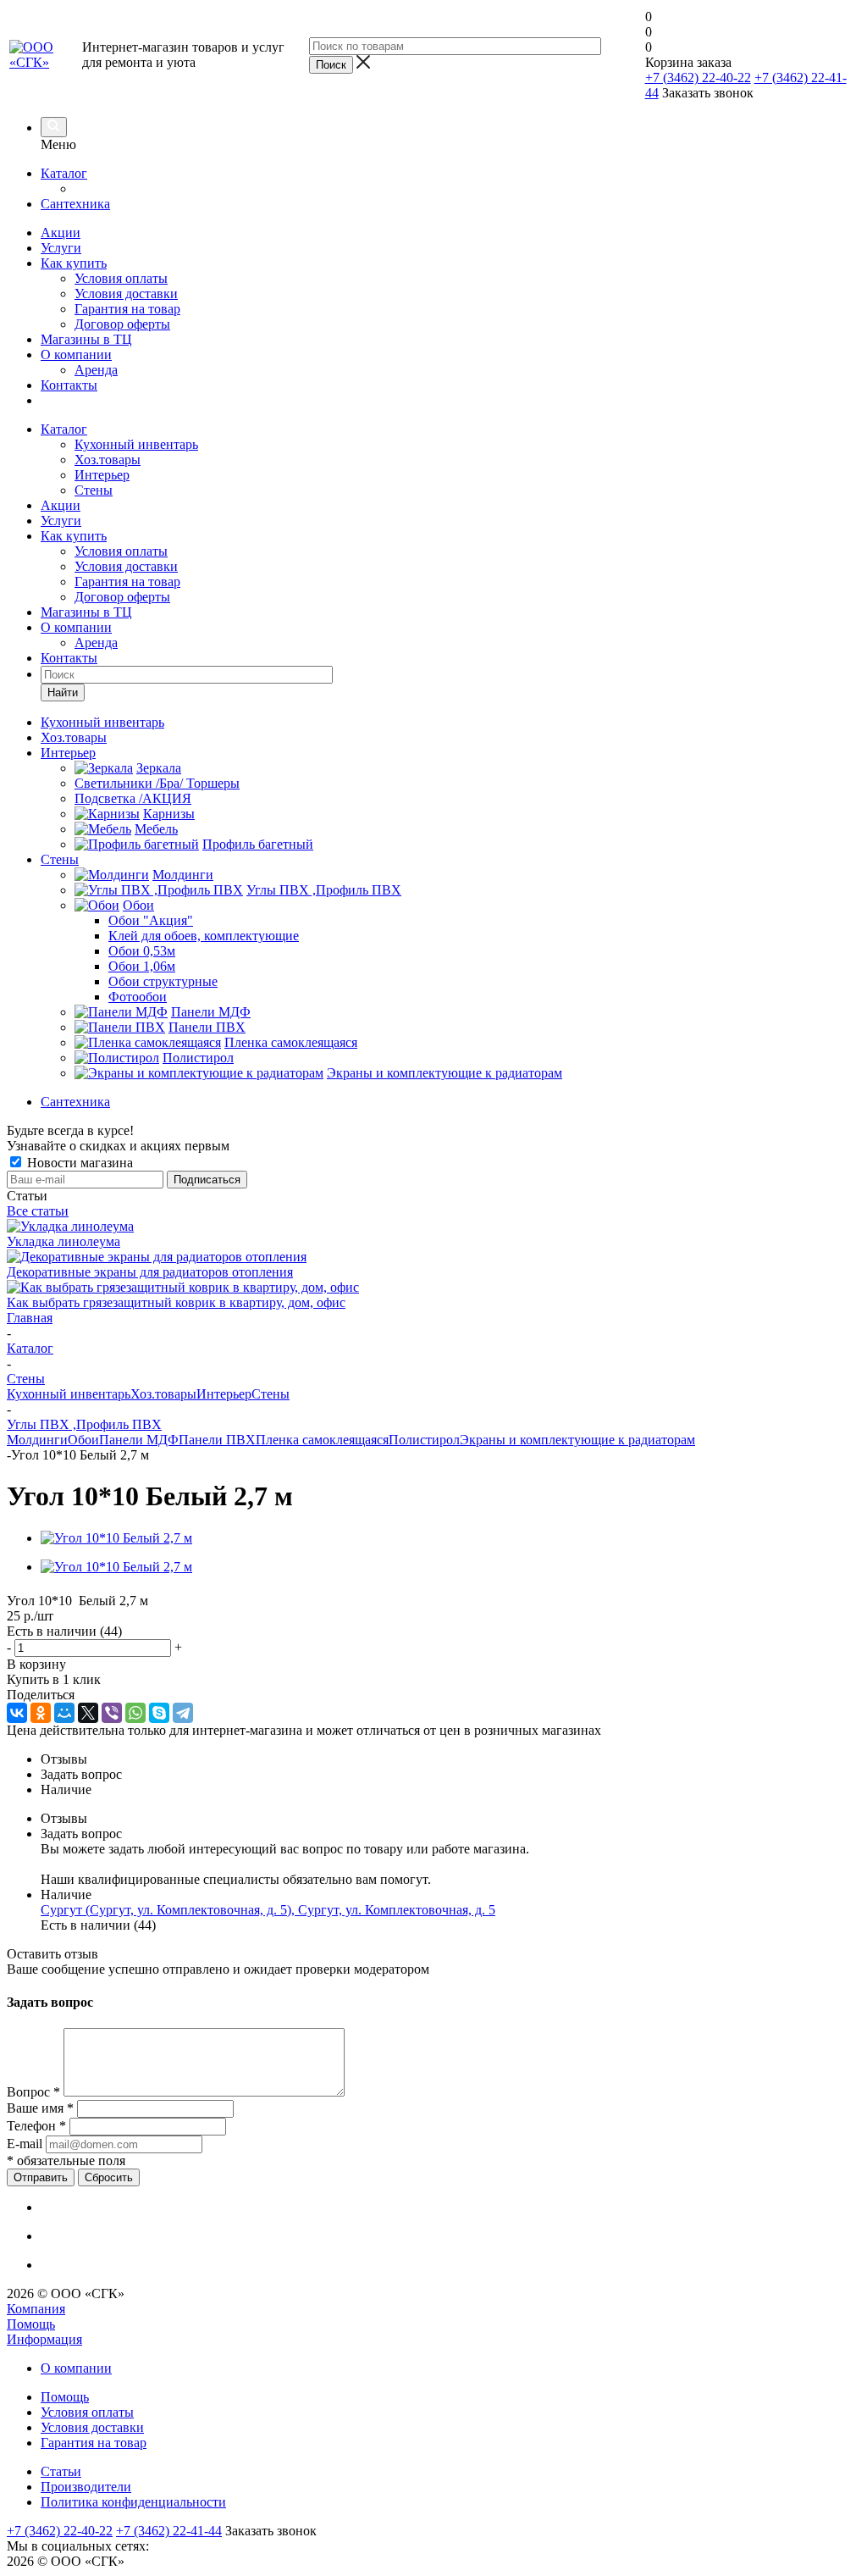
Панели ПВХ (217, 1440)
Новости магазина (78, 1163)
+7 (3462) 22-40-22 (698, 78)
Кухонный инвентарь (136, 444)
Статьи (61, 2471)
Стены (94, 490)
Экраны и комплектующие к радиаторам (577, 1440)
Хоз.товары (108, 460)
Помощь (31, 2324)
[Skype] (159, 1713)
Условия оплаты (121, 278)
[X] (88, 1713)
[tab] (450, 1759)
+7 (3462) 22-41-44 (169, 2531)
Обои (83, 1440)
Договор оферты (122, 324)
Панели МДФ (139, 1440)
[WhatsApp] (135, 1713)
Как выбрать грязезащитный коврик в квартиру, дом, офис (176, 1302)
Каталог (64, 173)
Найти (63, 692)
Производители (86, 2487)
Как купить (74, 263)
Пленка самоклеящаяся (322, 1440)
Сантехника (75, 204)
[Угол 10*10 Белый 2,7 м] (116, 1538)
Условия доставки (126, 294)
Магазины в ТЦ (86, 339)
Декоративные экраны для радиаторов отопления (150, 1272)
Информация (44, 2339)
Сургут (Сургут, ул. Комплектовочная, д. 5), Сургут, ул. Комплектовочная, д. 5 (268, 1910)
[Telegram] (183, 1713)
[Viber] (112, 1713)
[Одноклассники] (41, 1713)
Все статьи (38, 1211)
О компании (76, 355)
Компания (36, 2309)
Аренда (96, 370)
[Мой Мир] (64, 1713)
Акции (61, 233)
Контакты (69, 385)
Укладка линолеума (64, 1241)
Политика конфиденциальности (133, 2502)
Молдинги (37, 1440)
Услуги (61, 248)
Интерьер (102, 475)
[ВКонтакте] (17, 1713)
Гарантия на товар (127, 309)
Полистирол (424, 1440)
